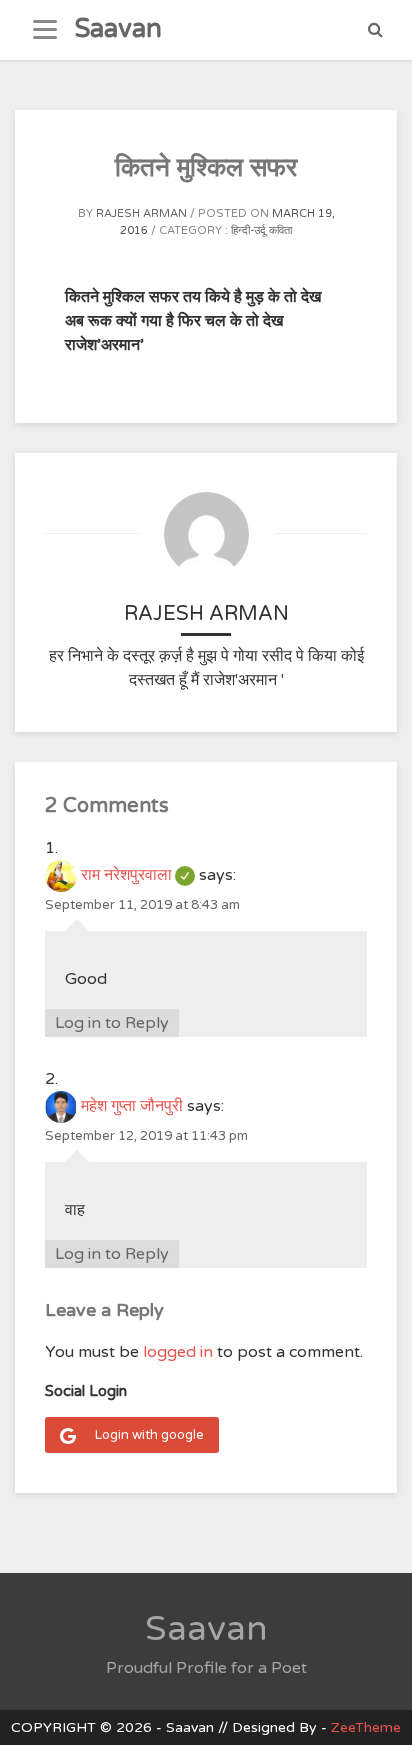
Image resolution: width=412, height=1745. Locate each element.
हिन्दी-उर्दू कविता (261, 230)
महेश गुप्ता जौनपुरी (132, 1106)
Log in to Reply (112, 1023)
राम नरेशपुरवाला (138, 875)
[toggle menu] (45, 30)
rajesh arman (141, 213)
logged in (178, 1352)
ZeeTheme (366, 1727)
